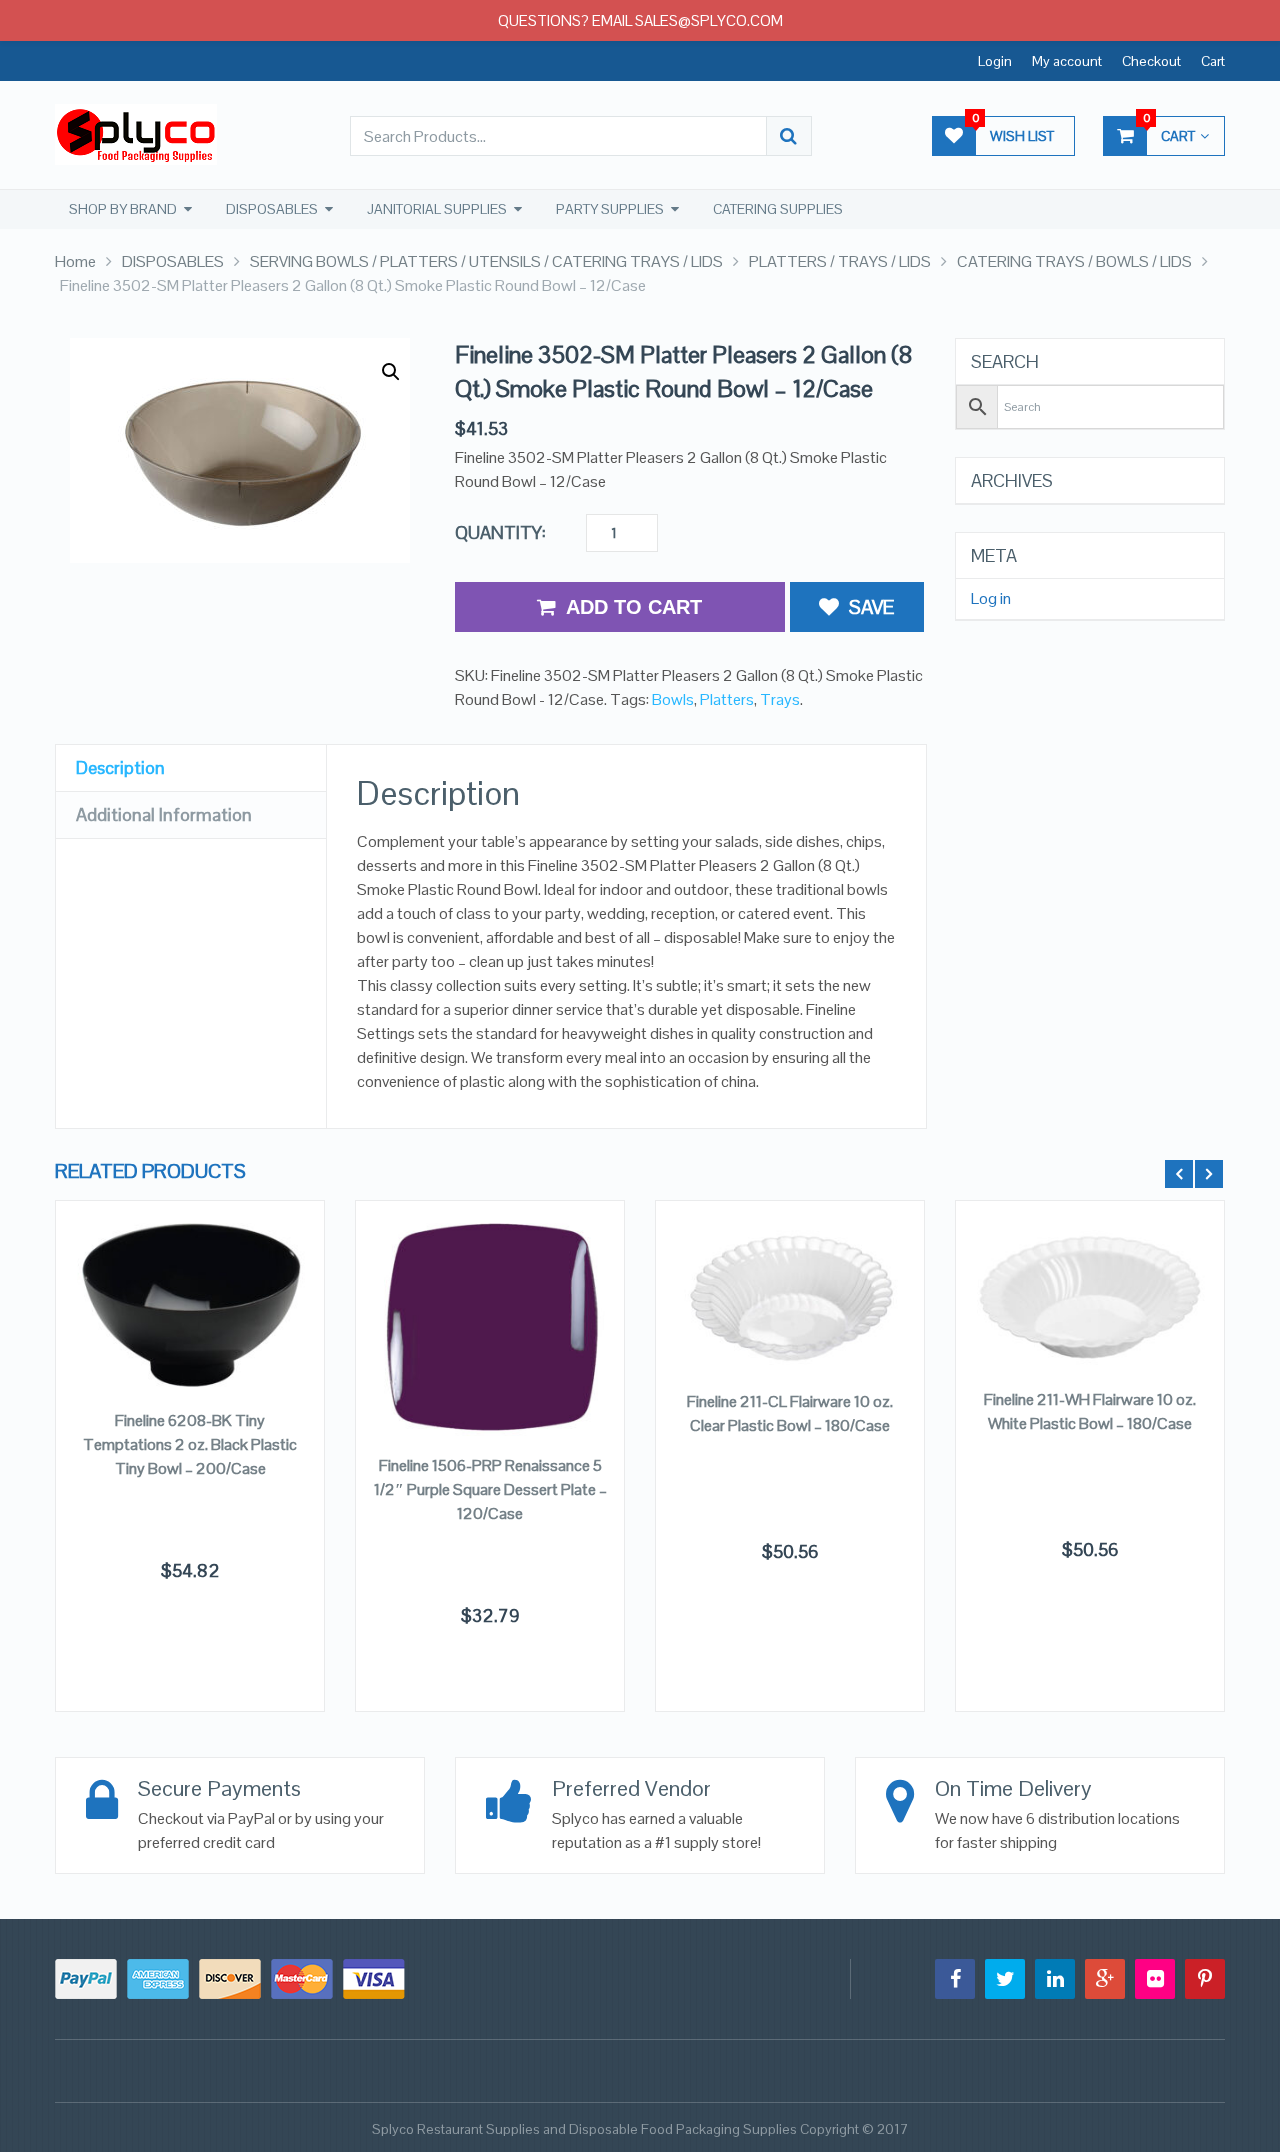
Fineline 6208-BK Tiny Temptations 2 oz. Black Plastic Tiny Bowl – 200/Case (190, 1444)
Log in (991, 599)
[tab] (191, 768)
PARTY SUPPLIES (610, 209)
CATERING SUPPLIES (778, 209)
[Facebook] (955, 1979)
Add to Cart (634, 607)
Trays (780, 699)
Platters (727, 699)
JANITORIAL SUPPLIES (437, 209)
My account (1067, 61)
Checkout (1151, 61)
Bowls (673, 699)
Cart (1213, 61)
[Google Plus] (1105, 1979)
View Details (190, 1326)
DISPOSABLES (272, 209)
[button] (391, 372)
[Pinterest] (1205, 1979)
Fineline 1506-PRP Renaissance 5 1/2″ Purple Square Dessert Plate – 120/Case (490, 1489)
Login (995, 61)
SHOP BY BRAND (123, 209)
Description (120, 767)
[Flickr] (1155, 1979)
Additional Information (164, 814)
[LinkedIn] (1055, 1979)
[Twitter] (1005, 1979)
